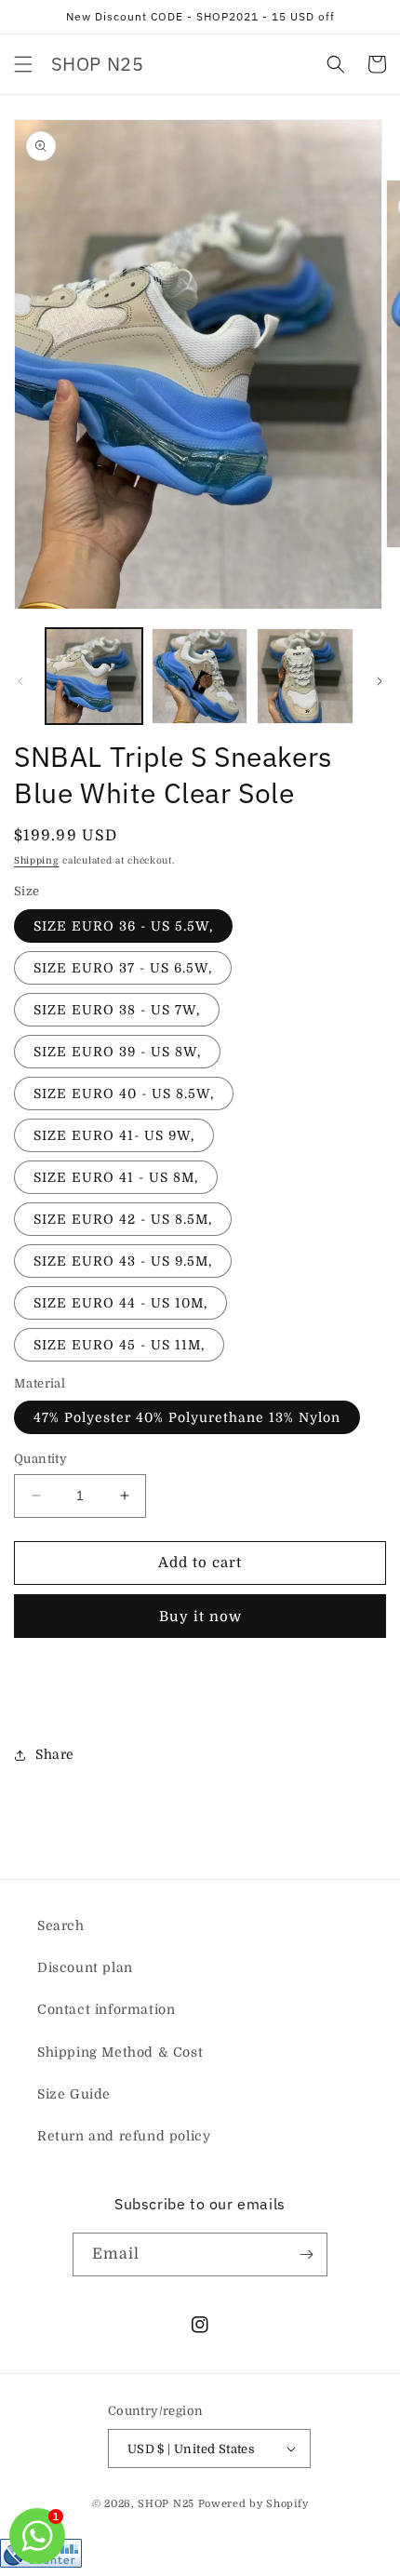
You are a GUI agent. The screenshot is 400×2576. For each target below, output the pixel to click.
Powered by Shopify (253, 2504)
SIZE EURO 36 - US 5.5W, (123, 926)
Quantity (40, 1459)
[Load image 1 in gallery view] (94, 677)
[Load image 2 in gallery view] (200, 677)
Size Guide (74, 2094)
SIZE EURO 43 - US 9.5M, (123, 1261)
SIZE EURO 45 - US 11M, (119, 1345)
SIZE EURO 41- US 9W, (114, 1135)
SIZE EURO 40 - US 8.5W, (124, 1093)
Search (61, 1925)
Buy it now (200, 1617)
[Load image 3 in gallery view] (305, 677)
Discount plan (85, 1967)
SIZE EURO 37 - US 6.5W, (123, 968)
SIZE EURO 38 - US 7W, (117, 1010)
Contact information (106, 2009)
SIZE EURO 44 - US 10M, (120, 1303)
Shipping (37, 860)
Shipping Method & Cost (120, 2052)
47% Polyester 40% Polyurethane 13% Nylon (187, 1417)
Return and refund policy (124, 2136)
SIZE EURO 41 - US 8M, (116, 1177)
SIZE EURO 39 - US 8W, (117, 1052)
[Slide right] (380, 681)
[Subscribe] (306, 2254)
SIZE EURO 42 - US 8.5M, (123, 1219)
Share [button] (55, 1754)
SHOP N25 (166, 2504)
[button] (23, 64)
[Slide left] (20, 681)
